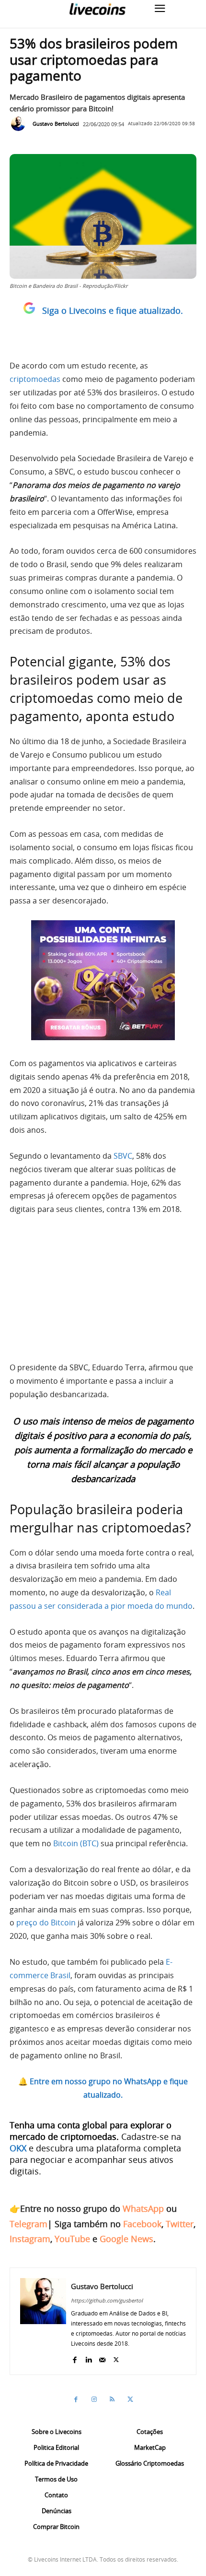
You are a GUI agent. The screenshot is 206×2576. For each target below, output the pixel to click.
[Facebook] (74, 2357)
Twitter (180, 2224)
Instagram (30, 2239)
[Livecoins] (97, 9)
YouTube (72, 2239)
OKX (18, 2148)
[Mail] (102, 2357)
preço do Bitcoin (46, 1923)
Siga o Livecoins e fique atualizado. (113, 310)
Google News (126, 2239)
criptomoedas (35, 379)
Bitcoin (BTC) (76, 1843)
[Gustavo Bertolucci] (21, 124)
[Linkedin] (88, 2357)
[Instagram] (94, 2399)
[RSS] (112, 2399)
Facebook (142, 2224)
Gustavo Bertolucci (56, 124)
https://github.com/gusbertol (107, 2300)
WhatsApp (143, 2208)
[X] (116, 2357)
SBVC (123, 1156)
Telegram (29, 2224)
